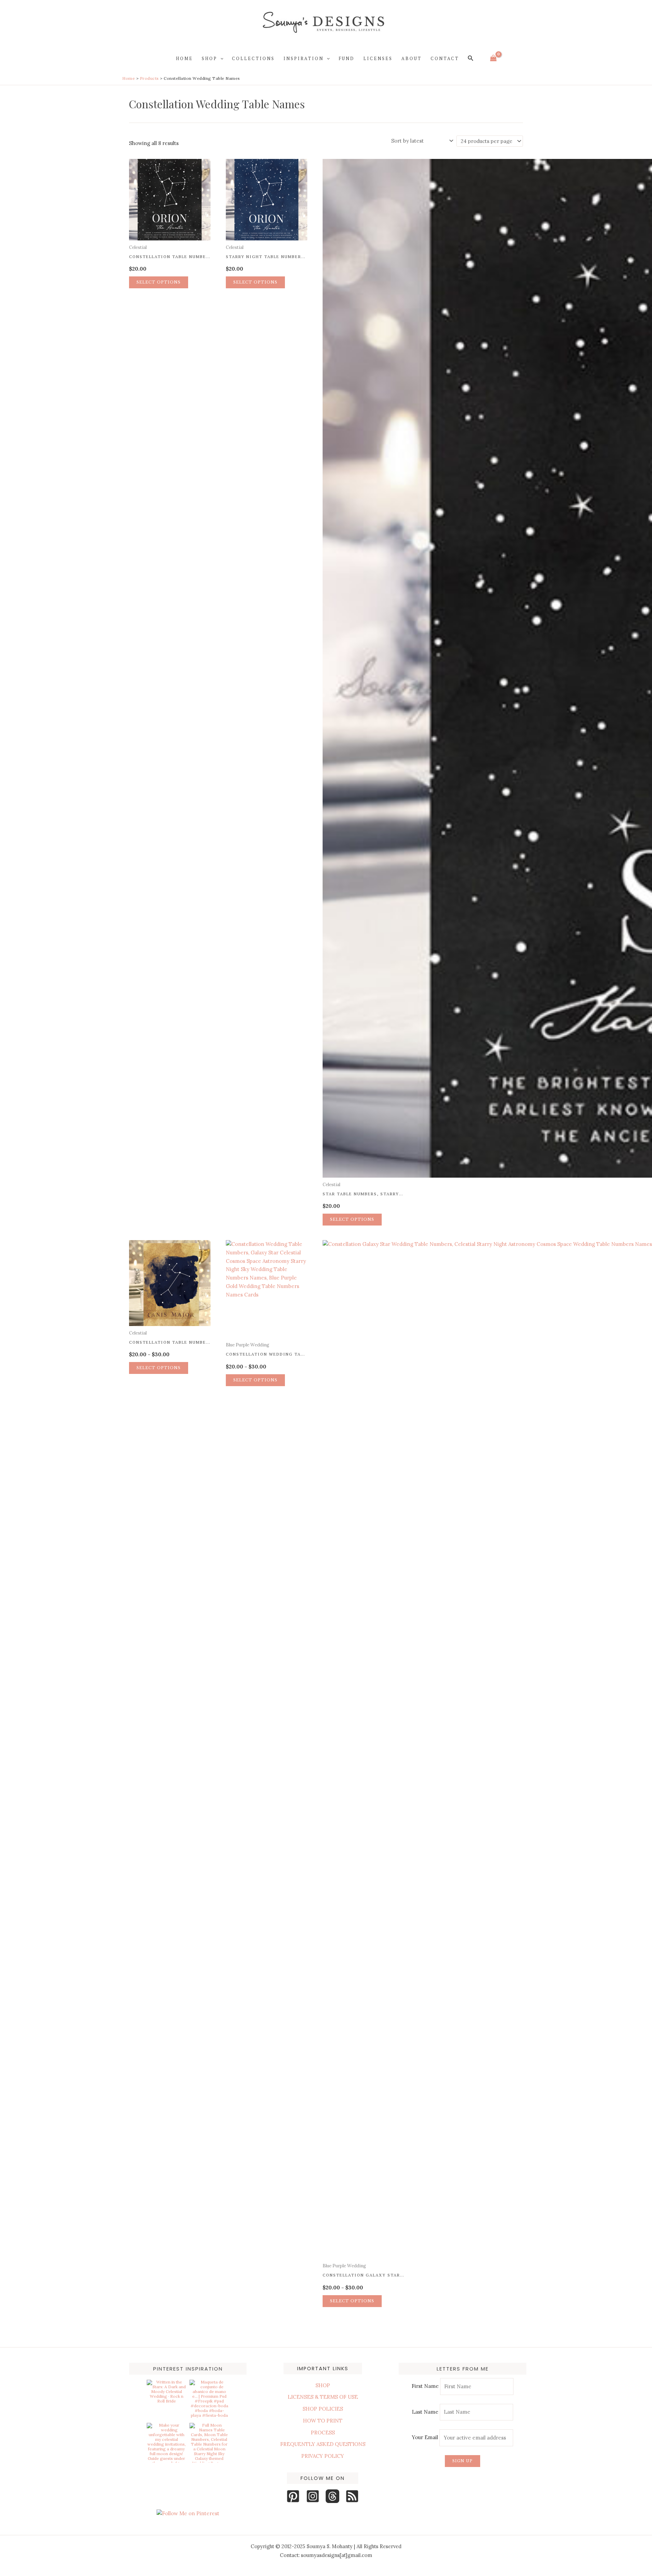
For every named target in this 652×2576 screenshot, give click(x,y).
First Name (425, 2386)
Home (184, 58)
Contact (445, 58)
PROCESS (323, 2433)
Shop (210, 58)
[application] (220, 58)
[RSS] (352, 2496)
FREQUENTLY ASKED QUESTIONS (323, 2444)
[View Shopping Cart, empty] (493, 58)
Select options (159, 282)
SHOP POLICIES (323, 2409)
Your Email (426, 2438)
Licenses (378, 58)
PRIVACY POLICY (323, 2456)
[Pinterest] (293, 2496)
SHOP (323, 2385)
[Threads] (332, 2496)
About (412, 58)
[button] (471, 58)
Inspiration (304, 58)
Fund (347, 58)
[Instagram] (313, 2496)
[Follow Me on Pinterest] (188, 2514)
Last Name (425, 2412)
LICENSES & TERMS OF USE (323, 2397)
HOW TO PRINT (323, 2421)
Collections (253, 58)
